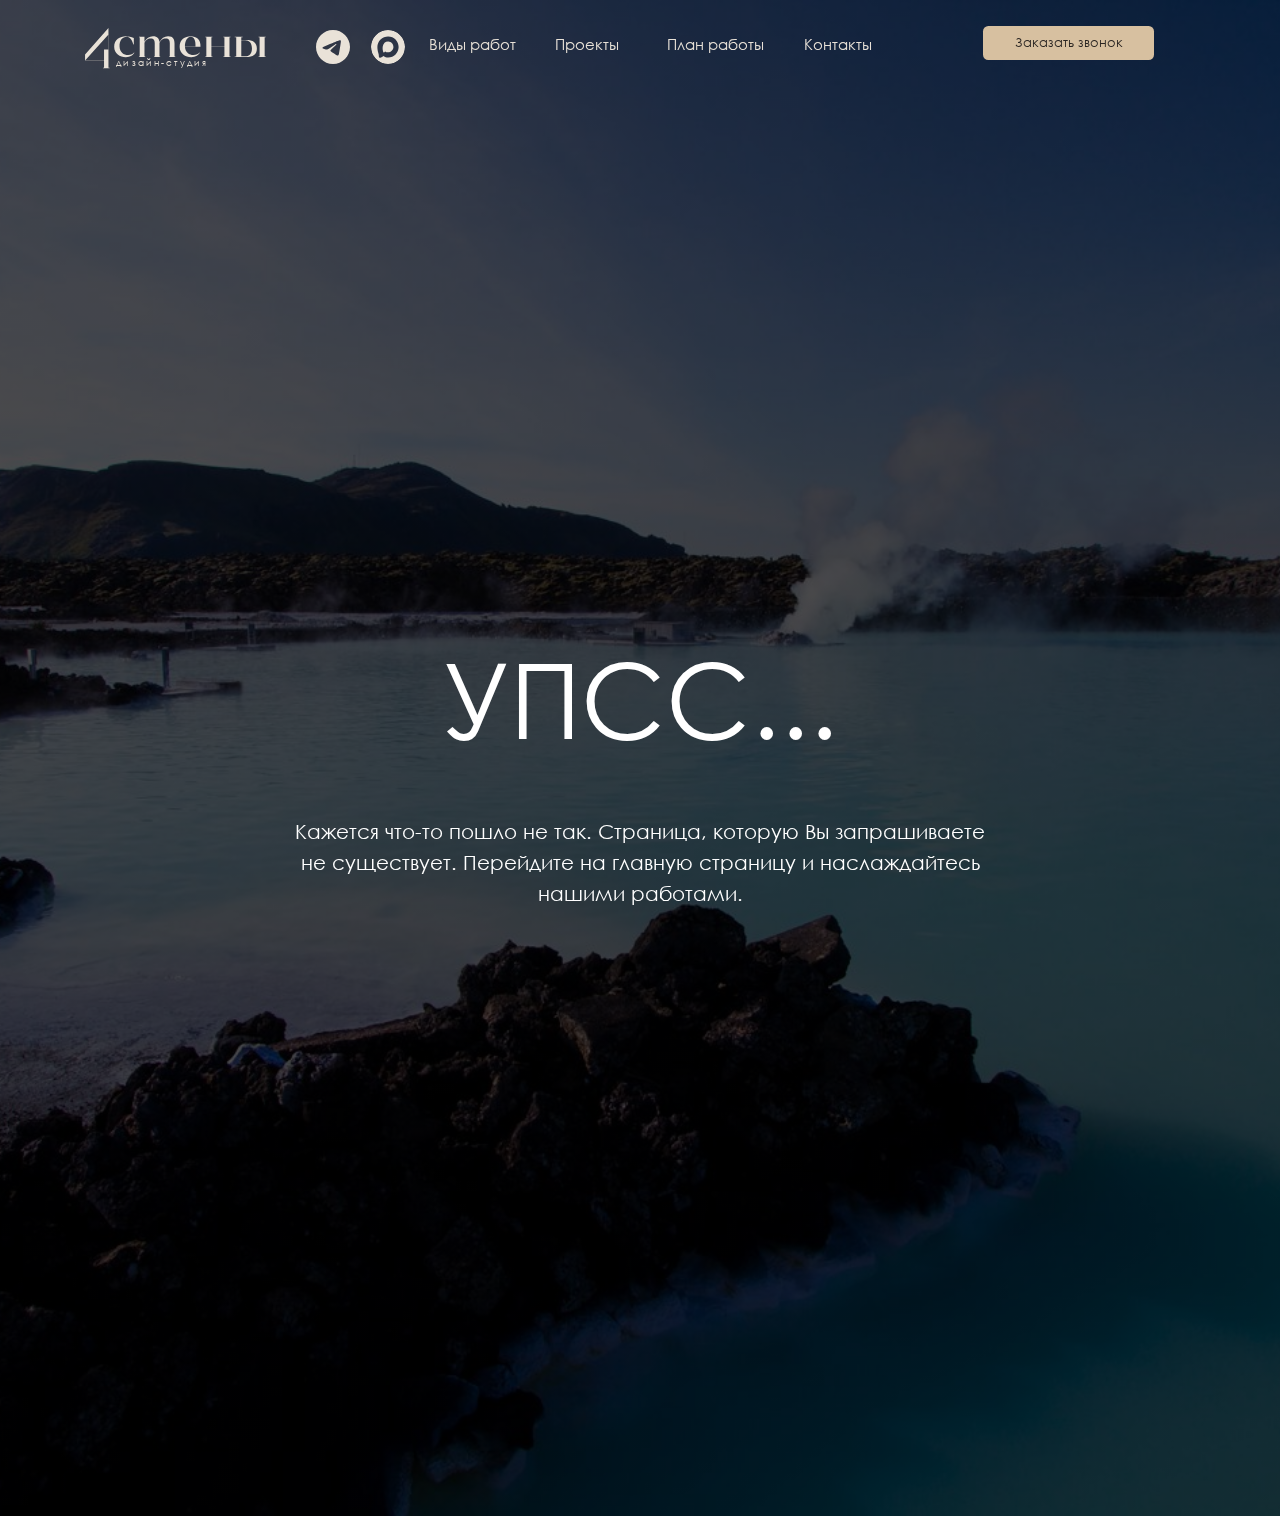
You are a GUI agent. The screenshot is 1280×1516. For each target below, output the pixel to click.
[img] (388, 47)
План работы (715, 44)
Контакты (838, 44)
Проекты (587, 44)
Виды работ (472, 44)
